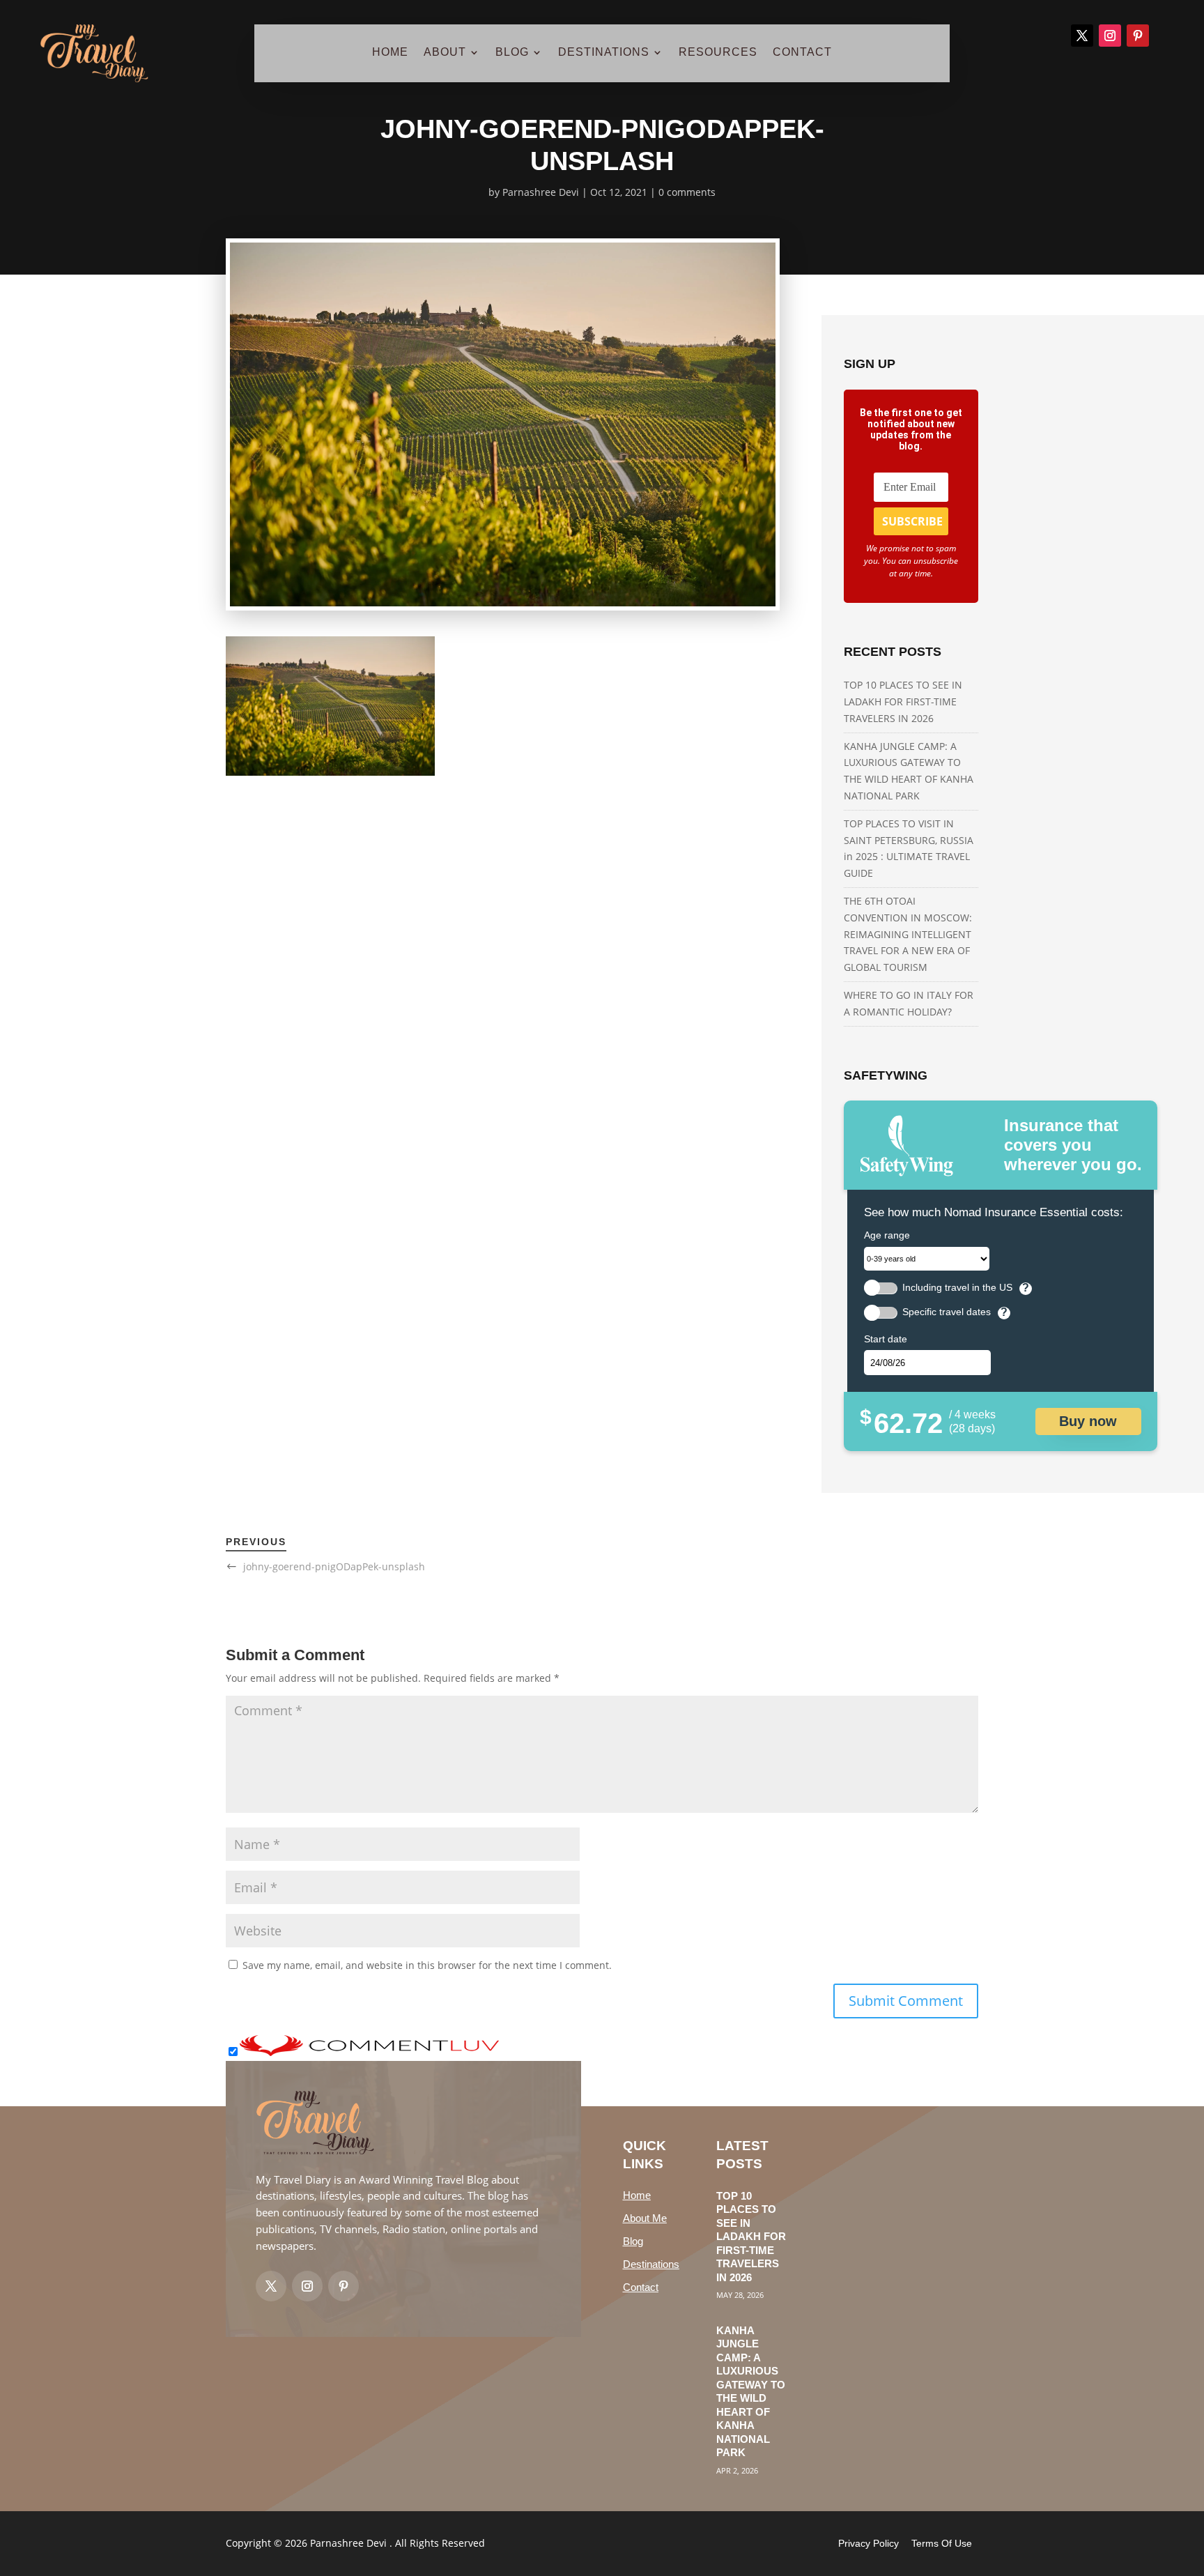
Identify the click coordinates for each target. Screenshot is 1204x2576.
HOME (390, 53)
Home (637, 2195)
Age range (887, 1235)
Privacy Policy (869, 2543)
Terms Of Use (942, 2543)
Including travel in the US (957, 1288)
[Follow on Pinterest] (1138, 36)
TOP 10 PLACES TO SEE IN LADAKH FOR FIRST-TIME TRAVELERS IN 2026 (903, 701)
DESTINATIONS (604, 53)
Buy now (1088, 1421)
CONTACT (802, 53)
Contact (641, 2287)
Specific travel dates (947, 1312)
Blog (633, 2241)
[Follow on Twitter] (271, 2286)
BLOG (512, 53)
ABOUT (445, 53)
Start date (886, 1339)
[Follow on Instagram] (1110, 36)
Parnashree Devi (541, 192)
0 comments (687, 192)
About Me (645, 2218)
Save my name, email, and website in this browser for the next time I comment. (427, 1965)
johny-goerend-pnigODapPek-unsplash (334, 1566)
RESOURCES (718, 53)
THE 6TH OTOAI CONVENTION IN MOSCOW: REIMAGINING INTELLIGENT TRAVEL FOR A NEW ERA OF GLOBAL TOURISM (908, 934)
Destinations (651, 2264)
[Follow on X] (1082, 36)
